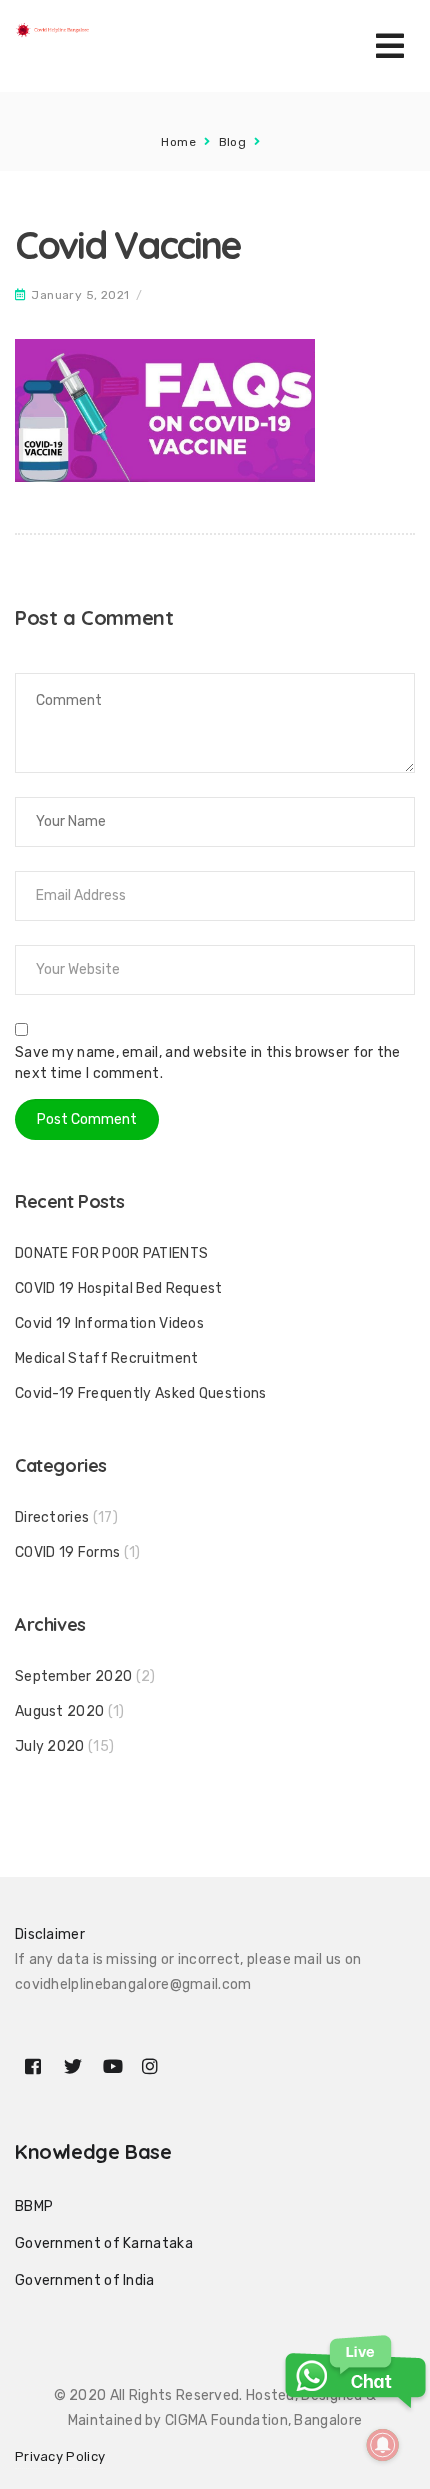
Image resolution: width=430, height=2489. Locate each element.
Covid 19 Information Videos (109, 1323)
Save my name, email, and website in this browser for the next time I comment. (208, 1063)
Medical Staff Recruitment (107, 1358)
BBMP (34, 2206)
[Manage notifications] (383, 2445)
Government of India (85, 2280)
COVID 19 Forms (67, 1552)
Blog (233, 142)
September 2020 (73, 1676)
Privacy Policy (60, 2456)
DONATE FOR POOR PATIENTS (111, 1253)
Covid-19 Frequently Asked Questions (141, 1393)
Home (178, 142)
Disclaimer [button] (50, 1934)
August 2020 (59, 1711)
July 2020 (50, 1746)
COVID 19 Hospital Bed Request (119, 1288)
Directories (52, 1517)
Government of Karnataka (104, 2243)
